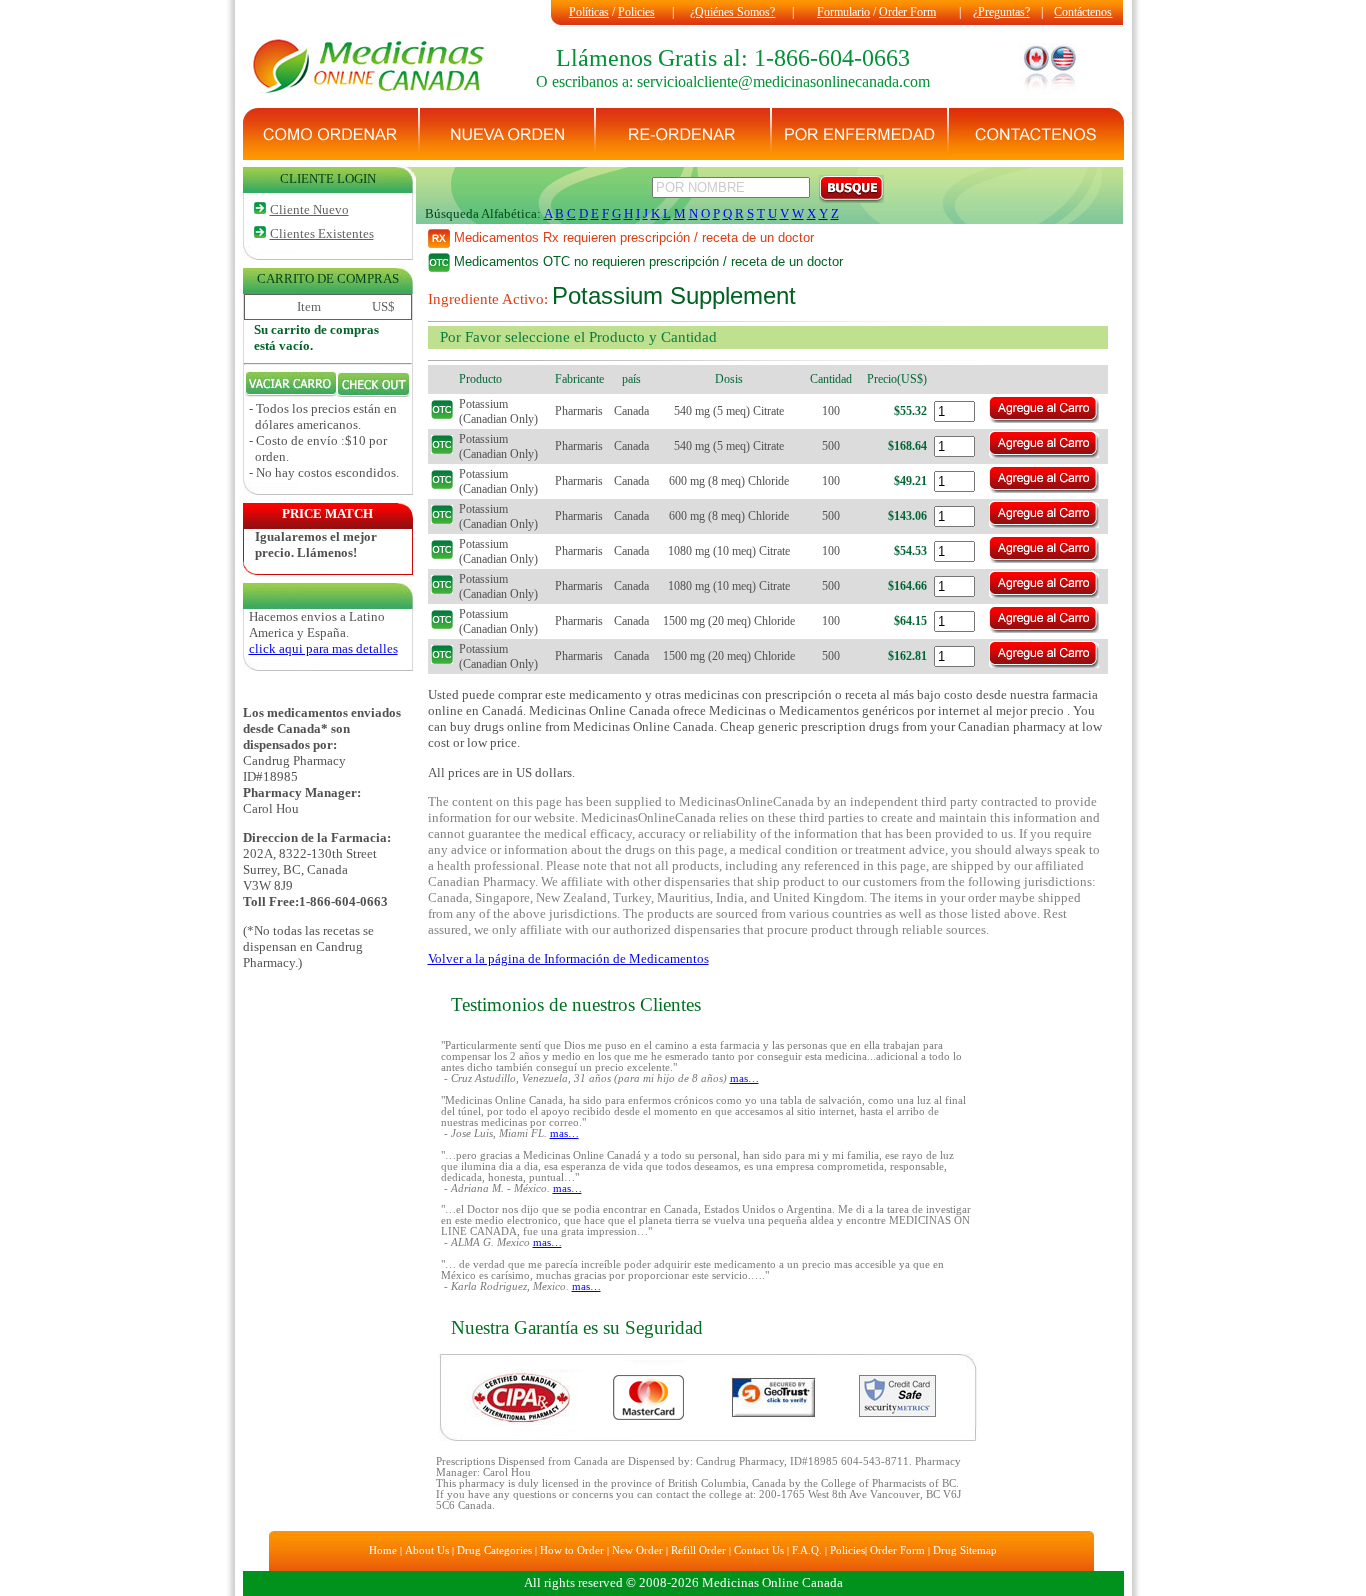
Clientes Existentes (322, 233)
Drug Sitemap (965, 1550)
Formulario (843, 12)
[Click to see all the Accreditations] (708, 1438)
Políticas (589, 12)
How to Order (572, 1550)
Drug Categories (494, 1550)
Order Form (907, 12)
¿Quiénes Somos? (732, 12)
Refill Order (698, 1550)
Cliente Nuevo (309, 209)
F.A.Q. (807, 1550)
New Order (637, 1550)
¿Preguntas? (1001, 12)
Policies (636, 12)
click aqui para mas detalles (323, 648)
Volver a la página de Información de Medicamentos (568, 958)
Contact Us (759, 1550)
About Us (427, 1550)
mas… (744, 1078)
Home (383, 1550)
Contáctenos (1083, 12)
